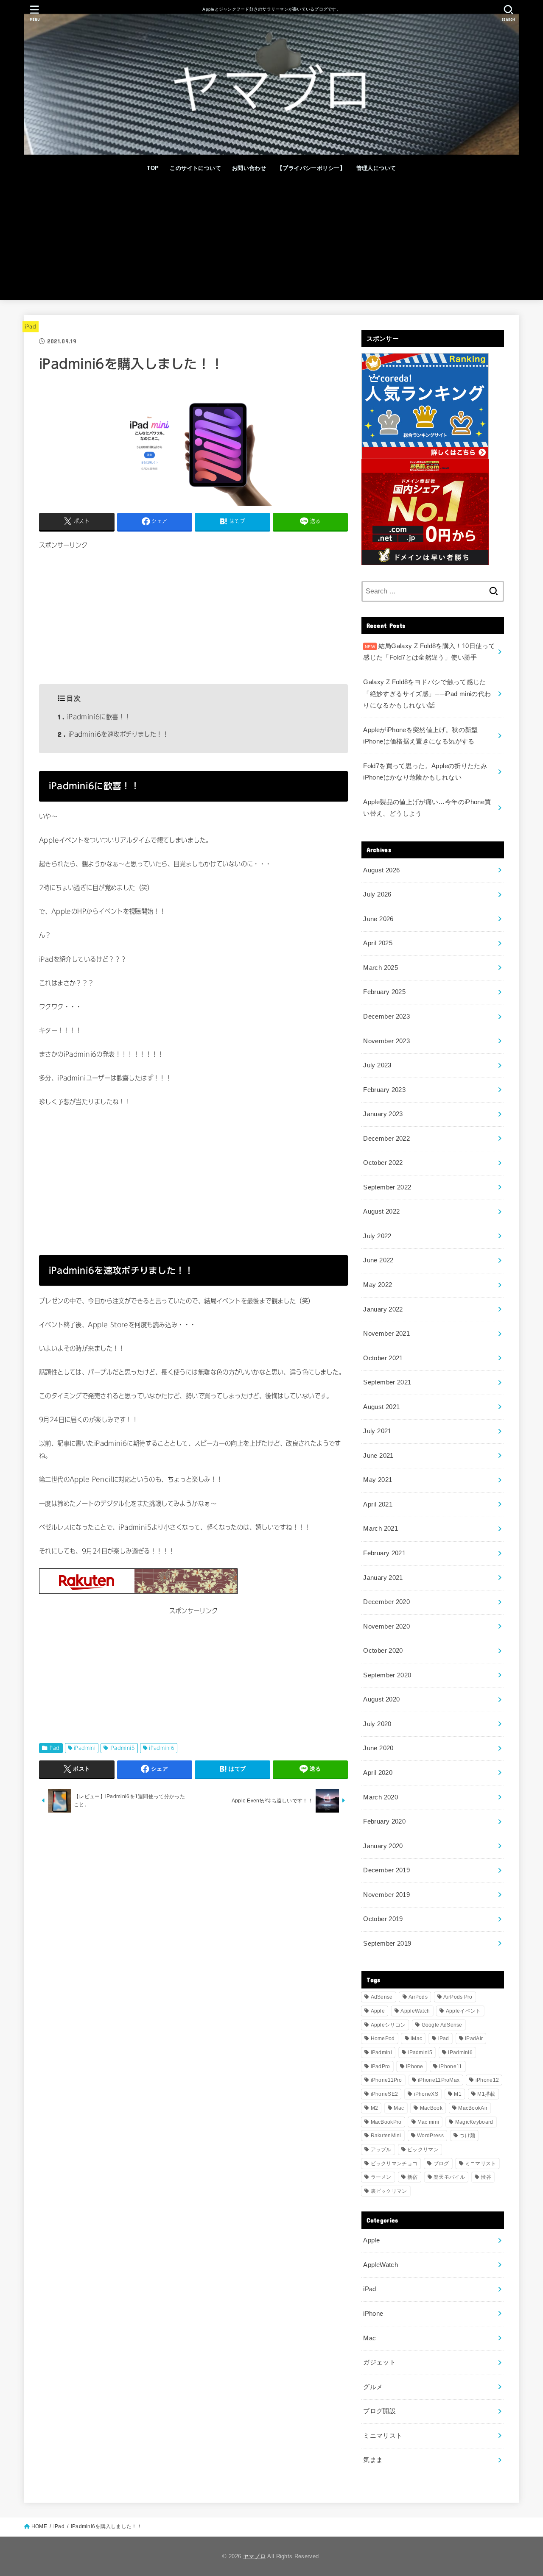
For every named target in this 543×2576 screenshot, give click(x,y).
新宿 (413, 2177)
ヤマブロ (254, 2556)
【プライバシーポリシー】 (311, 168)
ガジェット (379, 2362)
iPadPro (381, 2066)
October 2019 (383, 1919)
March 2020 (381, 1797)
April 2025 (378, 943)
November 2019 (386, 1895)
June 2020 (378, 1748)
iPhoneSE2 (385, 2094)
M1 (458, 2094)
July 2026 (377, 894)
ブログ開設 (379, 2411)
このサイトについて (195, 168)
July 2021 (377, 1431)
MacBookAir (473, 2108)
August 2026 (381, 870)
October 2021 (383, 1358)
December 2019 (386, 1870)
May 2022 (378, 1285)
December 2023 (386, 1016)
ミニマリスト (481, 2164)
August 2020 (381, 1699)
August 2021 (381, 1407)
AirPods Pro (458, 1997)
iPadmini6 (162, 1748)
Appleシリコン (388, 2025)
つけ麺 (467, 2136)
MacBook (431, 2108)
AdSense (382, 1997)
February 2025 (384, 992)
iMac (416, 2039)
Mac (399, 2108)
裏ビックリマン (389, 2191)
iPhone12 (487, 2080)
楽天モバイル (449, 2177)
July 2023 (377, 1065)
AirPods (418, 1997)
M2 (375, 2108)
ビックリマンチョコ (394, 2164)
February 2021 (384, 1553)
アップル (381, 2150)
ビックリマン (423, 2150)
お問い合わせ (249, 168)
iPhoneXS (426, 2094)
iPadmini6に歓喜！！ (94, 717)
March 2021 (381, 1529)
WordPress (430, 2136)
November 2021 (386, 1334)
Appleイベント (463, 2011)
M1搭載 (486, 2094)
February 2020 (384, 1821)
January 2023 (383, 1114)
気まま (373, 2460)
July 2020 (377, 1724)
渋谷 (486, 2177)
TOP (153, 168)
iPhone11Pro (386, 2080)
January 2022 (383, 1309)
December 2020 (386, 1602)
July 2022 (377, 1236)
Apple (378, 2011)
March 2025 (381, 968)
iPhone (415, 2066)
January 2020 (383, 1846)
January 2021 (383, 1578)
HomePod (383, 2039)
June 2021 (378, 1456)
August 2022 (381, 1211)
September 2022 (387, 1187)
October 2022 (383, 1163)
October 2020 (383, 1651)
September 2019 (387, 1944)
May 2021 (378, 1480)
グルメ (373, 2387)
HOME (39, 2526)
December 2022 (386, 1139)
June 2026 (378, 919)
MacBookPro (386, 2122)
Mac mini (428, 2122)
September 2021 (387, 1382)
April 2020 (378, 1773)
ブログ (441, 2164)
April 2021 (378, 1504)
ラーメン (381, 2177)
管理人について (376, 168)
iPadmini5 (122, 1748)
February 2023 (384, 1090)
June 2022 (378, 1260)
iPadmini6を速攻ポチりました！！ (113, 734)
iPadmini (85, 1748)
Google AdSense (442, 2025)
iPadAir (474, 2039)
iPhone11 (451, 2066)
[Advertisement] (271, 241)
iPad (31, 327)
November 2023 (386, 1041)
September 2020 (387, 1675)
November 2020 (386, 1626)
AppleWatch (415, 2011)
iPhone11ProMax (439, 2080)
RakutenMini (386, 2136)
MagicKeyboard (474, 2122)
